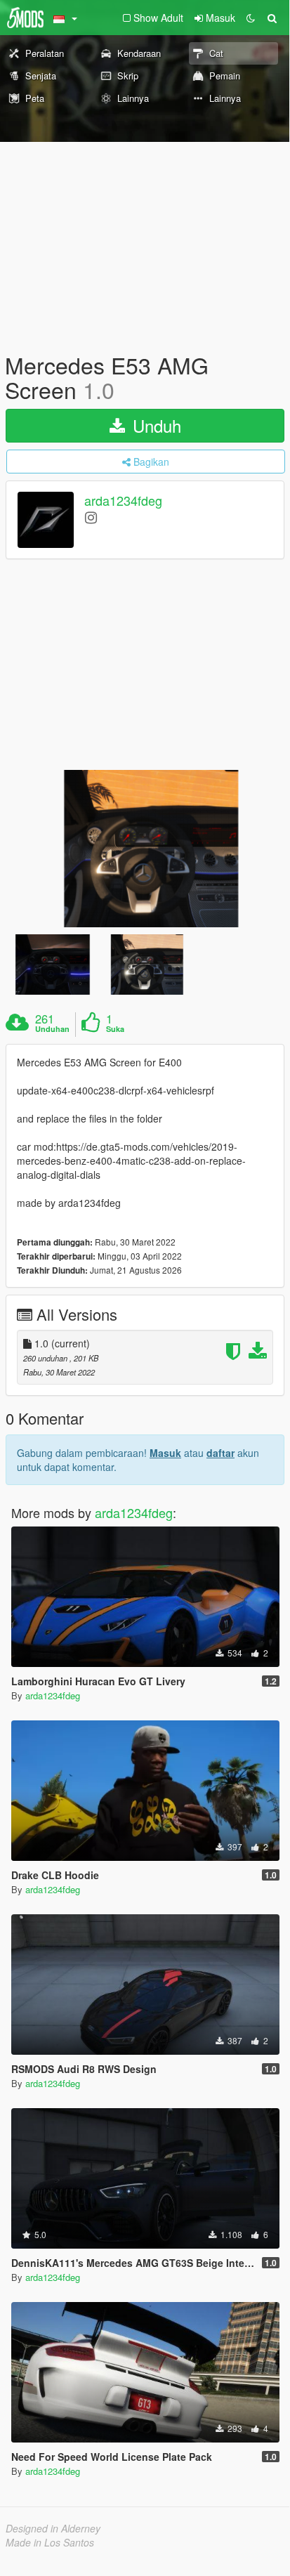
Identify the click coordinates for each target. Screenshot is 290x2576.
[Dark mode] (251, 18)
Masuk (165, 1453)
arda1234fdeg (123, 501)
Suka (115, 1029)
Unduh (154, 425)
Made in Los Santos (50, 2542)
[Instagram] (91, 517)
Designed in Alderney (53, 2528)
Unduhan (52, 1029)
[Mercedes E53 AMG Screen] (145, 848)
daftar (220, 1453)
